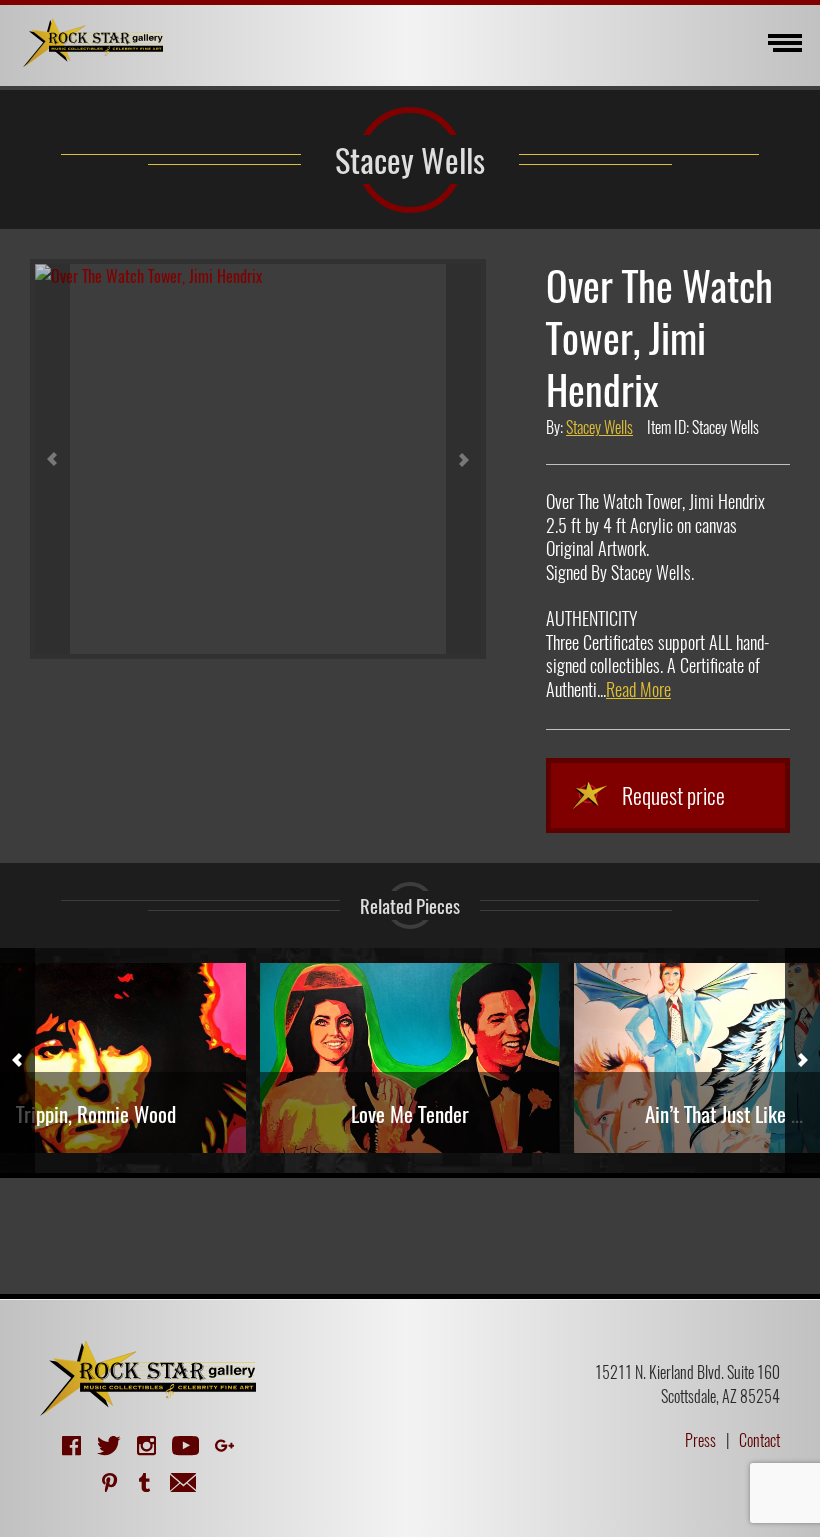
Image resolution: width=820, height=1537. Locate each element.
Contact (759, 1440)
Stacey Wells (410, 159)
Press (700, 1440)
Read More (638, 689)
